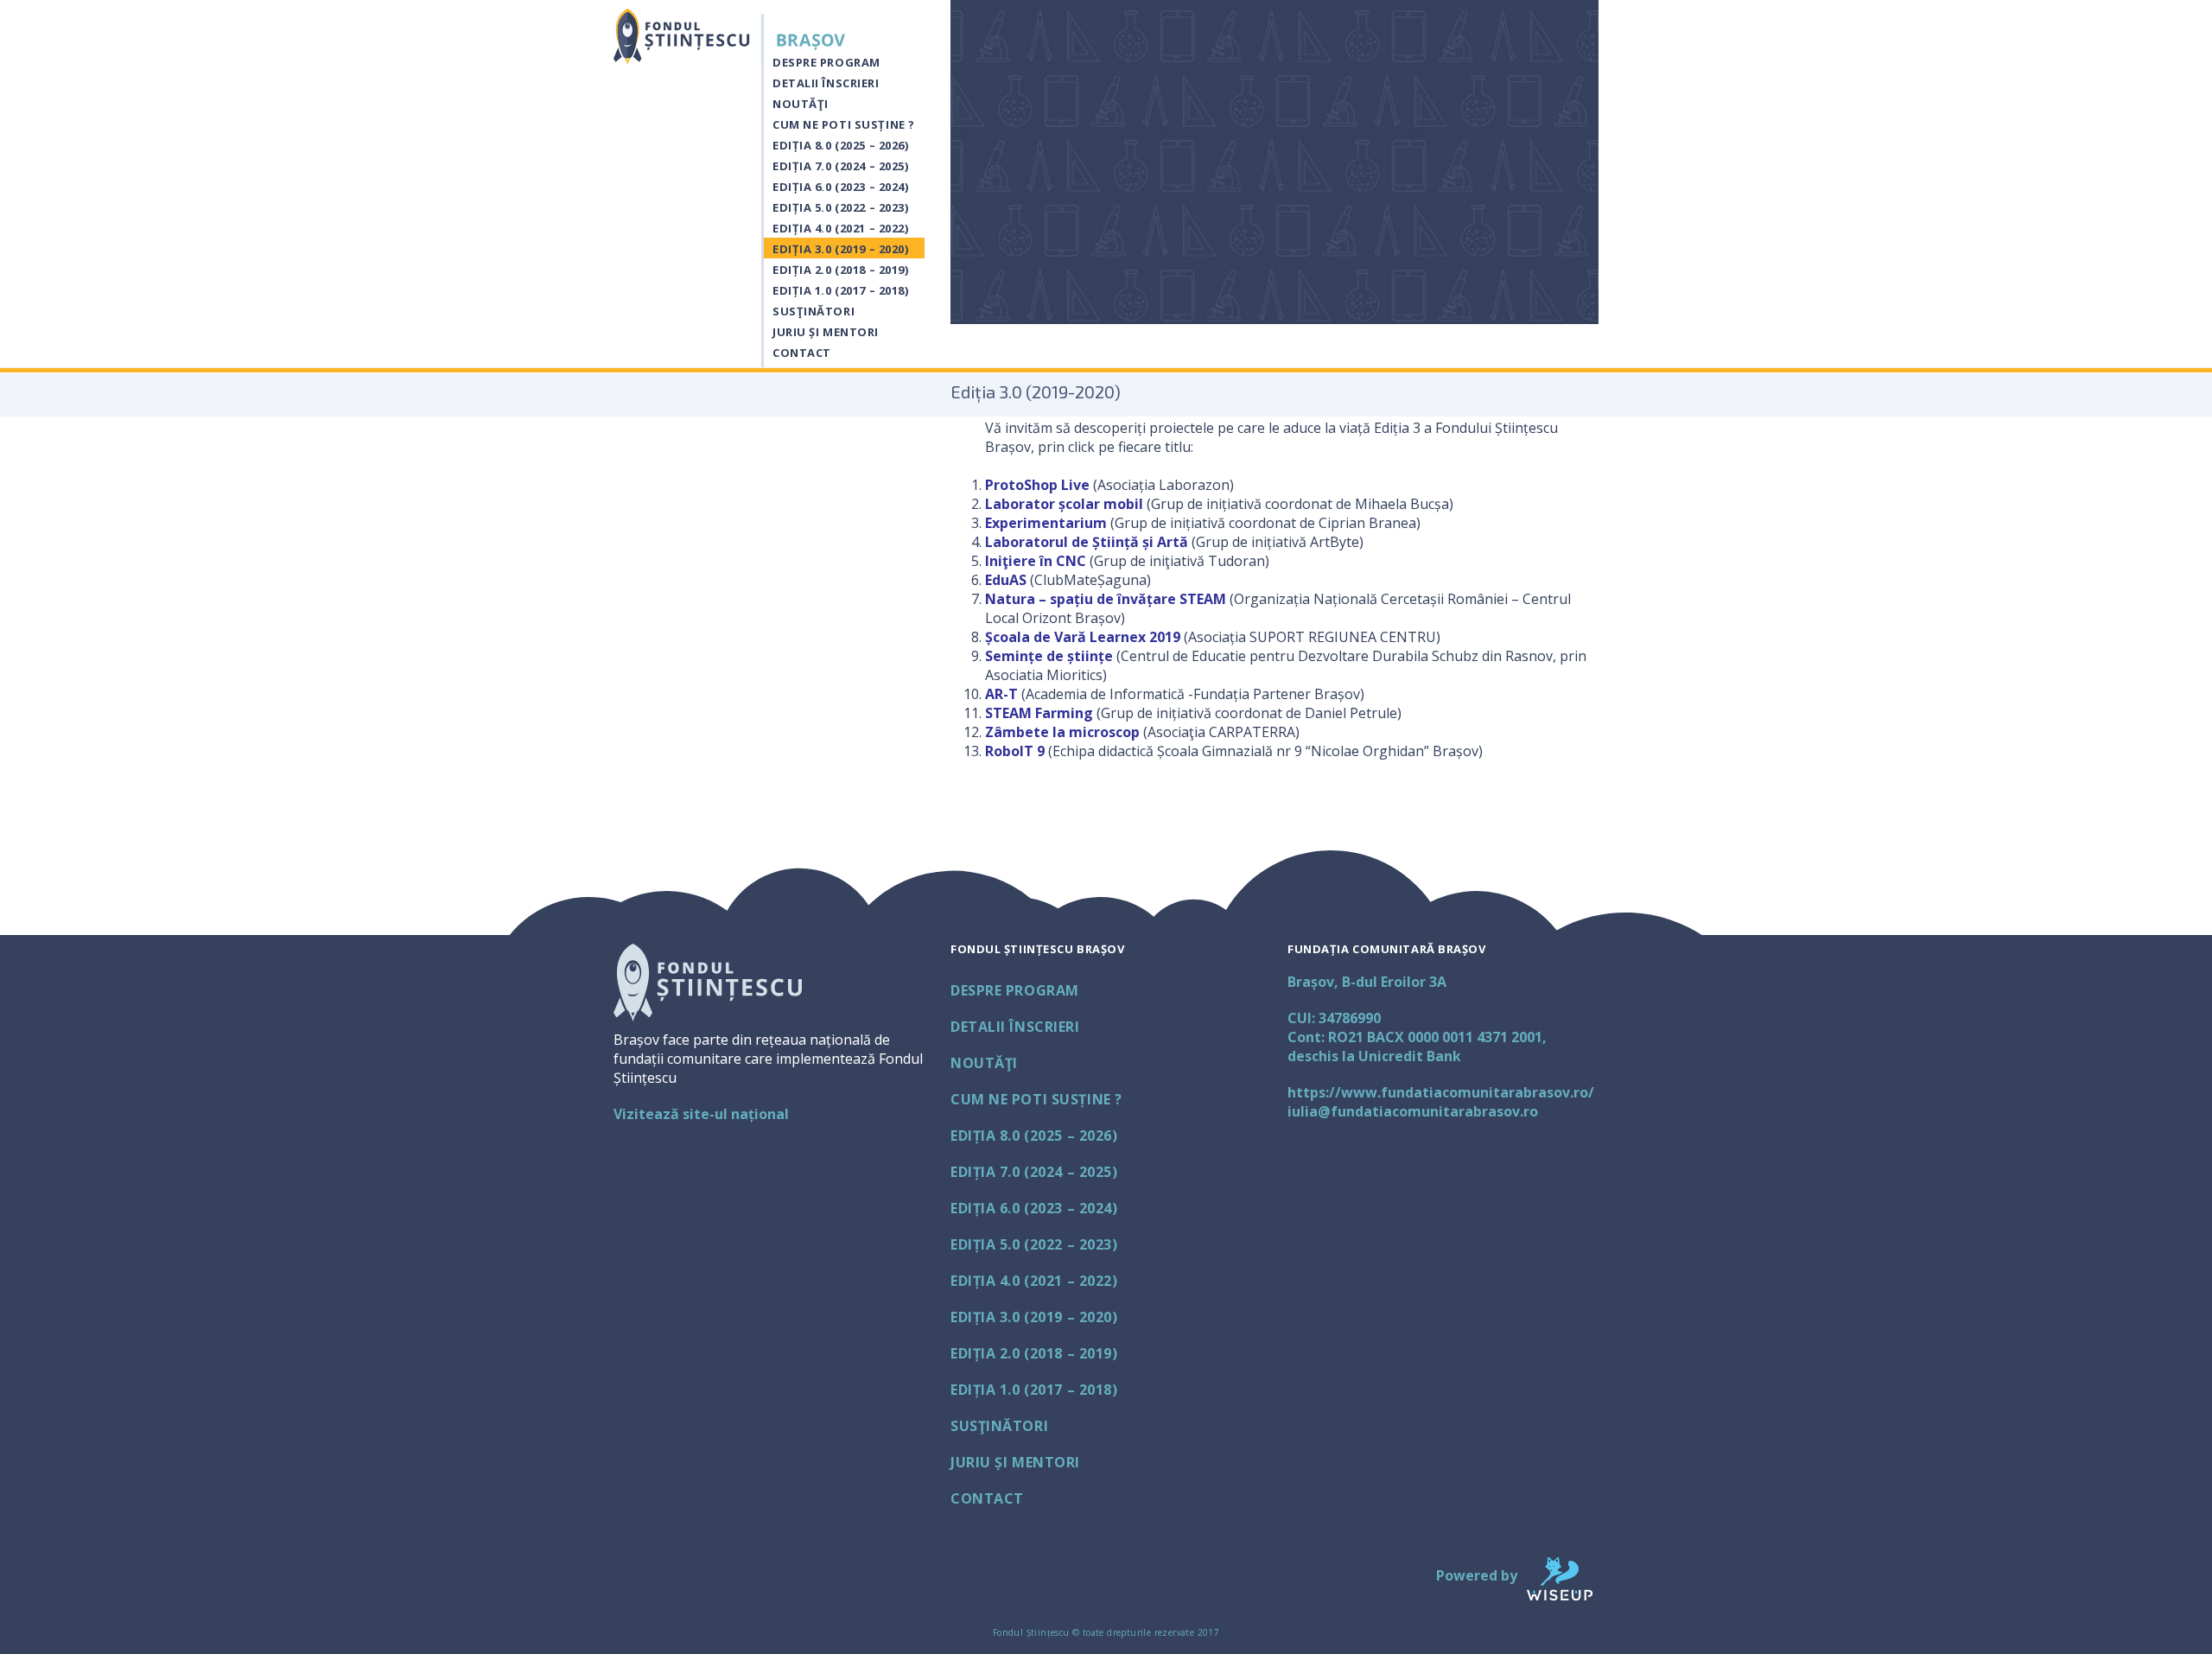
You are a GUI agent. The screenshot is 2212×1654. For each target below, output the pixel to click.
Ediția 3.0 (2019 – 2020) (840, 249)
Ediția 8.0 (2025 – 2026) (840, 145)
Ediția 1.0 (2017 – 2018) (840, 290)
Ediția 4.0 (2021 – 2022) (840, 228)
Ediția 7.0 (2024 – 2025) (840, 166)
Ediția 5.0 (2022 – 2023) (840, 207)
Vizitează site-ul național (701, 1114)
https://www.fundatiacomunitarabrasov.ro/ (1441, 1092)
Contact (802, 353)
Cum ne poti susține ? (844, 124)
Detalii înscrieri (826, 83)
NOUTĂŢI (801, 104)
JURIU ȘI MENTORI (826, 332)
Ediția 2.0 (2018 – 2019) (840, 270)
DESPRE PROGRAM (826, 62)
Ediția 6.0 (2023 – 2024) (840, 187)
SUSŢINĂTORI (814, 311)
